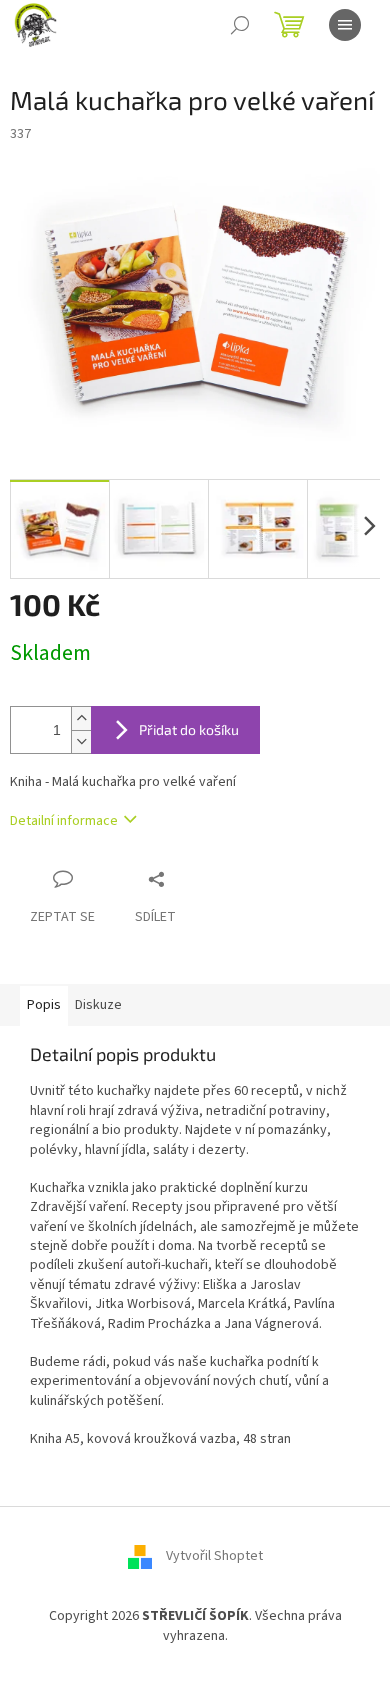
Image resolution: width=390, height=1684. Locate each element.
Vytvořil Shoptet (214, 1557)
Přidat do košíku (189, 729)
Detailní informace (64, 821)
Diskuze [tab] (98, 1005)
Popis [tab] (44, 1005)
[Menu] (345, 25)
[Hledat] (240, 25)
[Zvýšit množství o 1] (81, 718)
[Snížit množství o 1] (81, 741)
